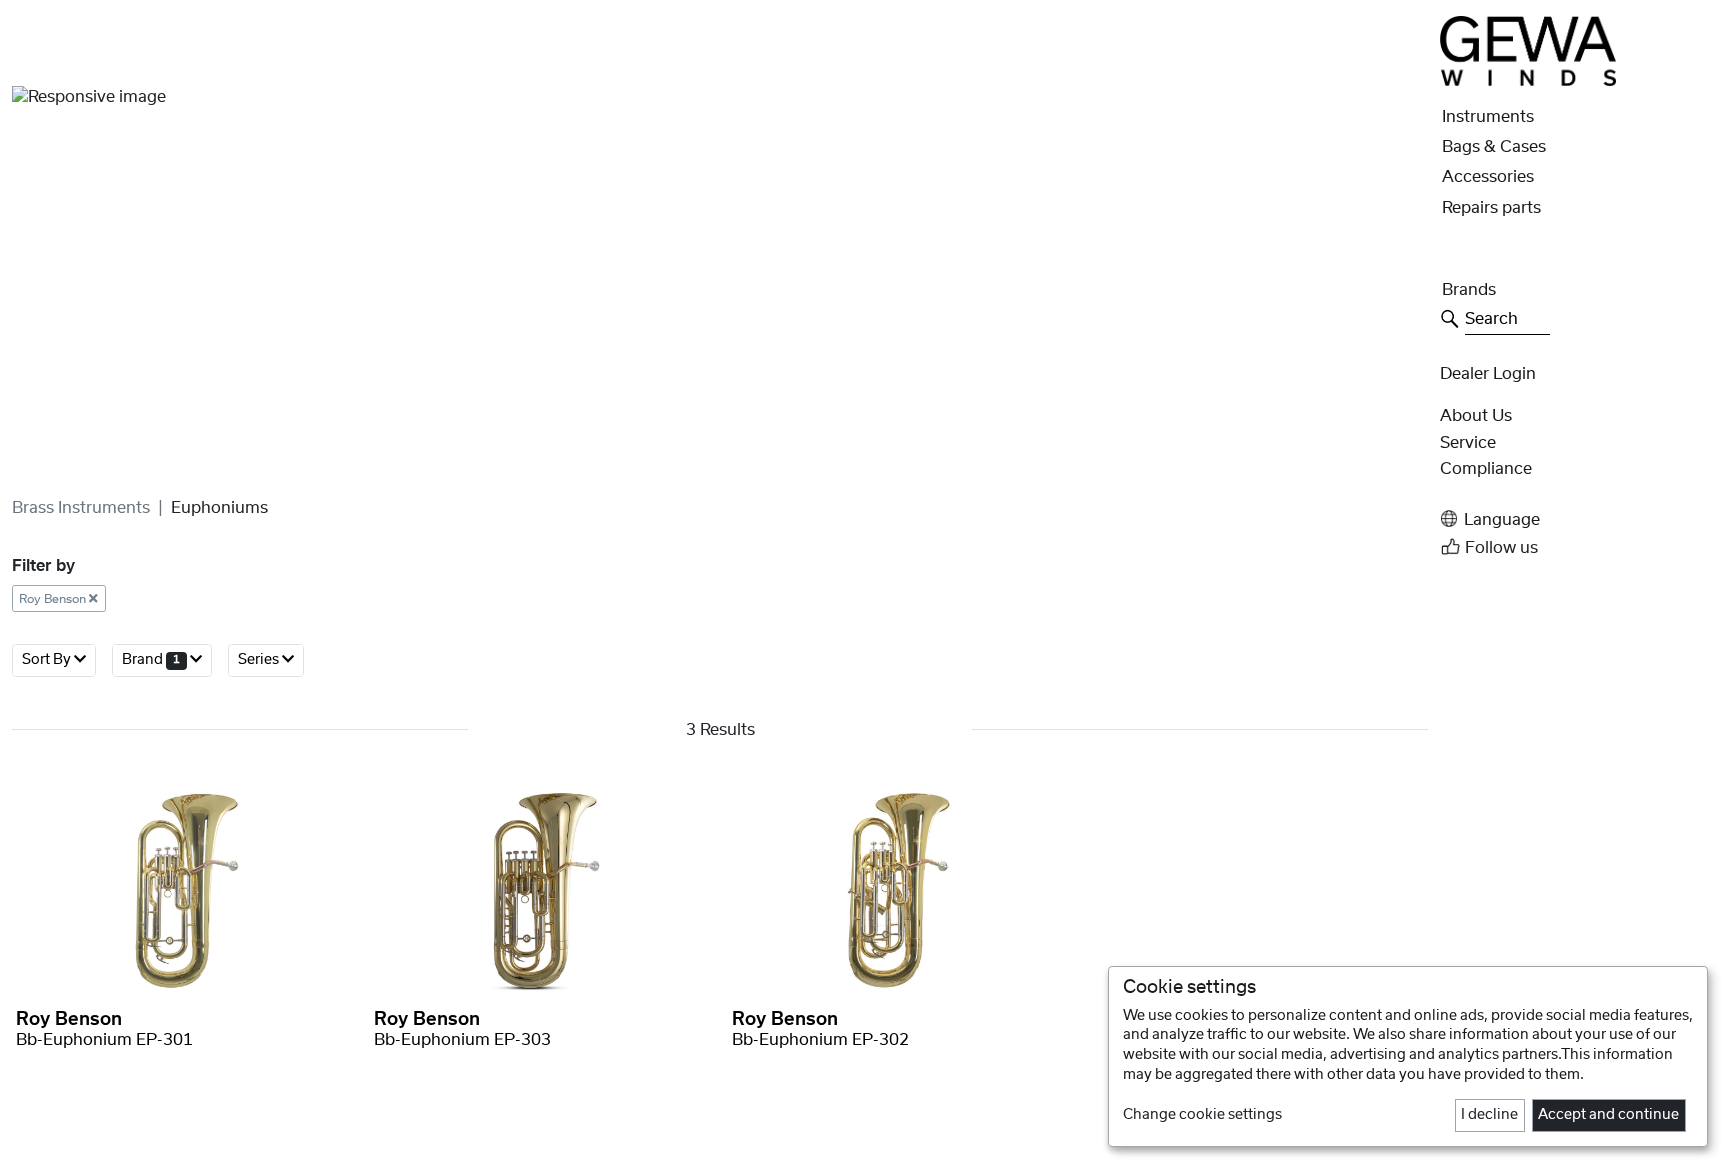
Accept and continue (1608, 1115)
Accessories (1488, 177)
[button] (1578, 519)
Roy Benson (54, 599)
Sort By (48, 660)
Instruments (1488, 117)
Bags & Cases (1494, 147)
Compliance (1486, 469)
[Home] (1528, 50)
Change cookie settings (1202, 1115)
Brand (151, 660)
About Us (1476, 416)
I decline (1489, 1115)
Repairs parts (1491, 208)
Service (1468, 443)
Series (260, 660)
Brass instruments (81, 508)
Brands (1469, 290)
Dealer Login (1488, 374)
